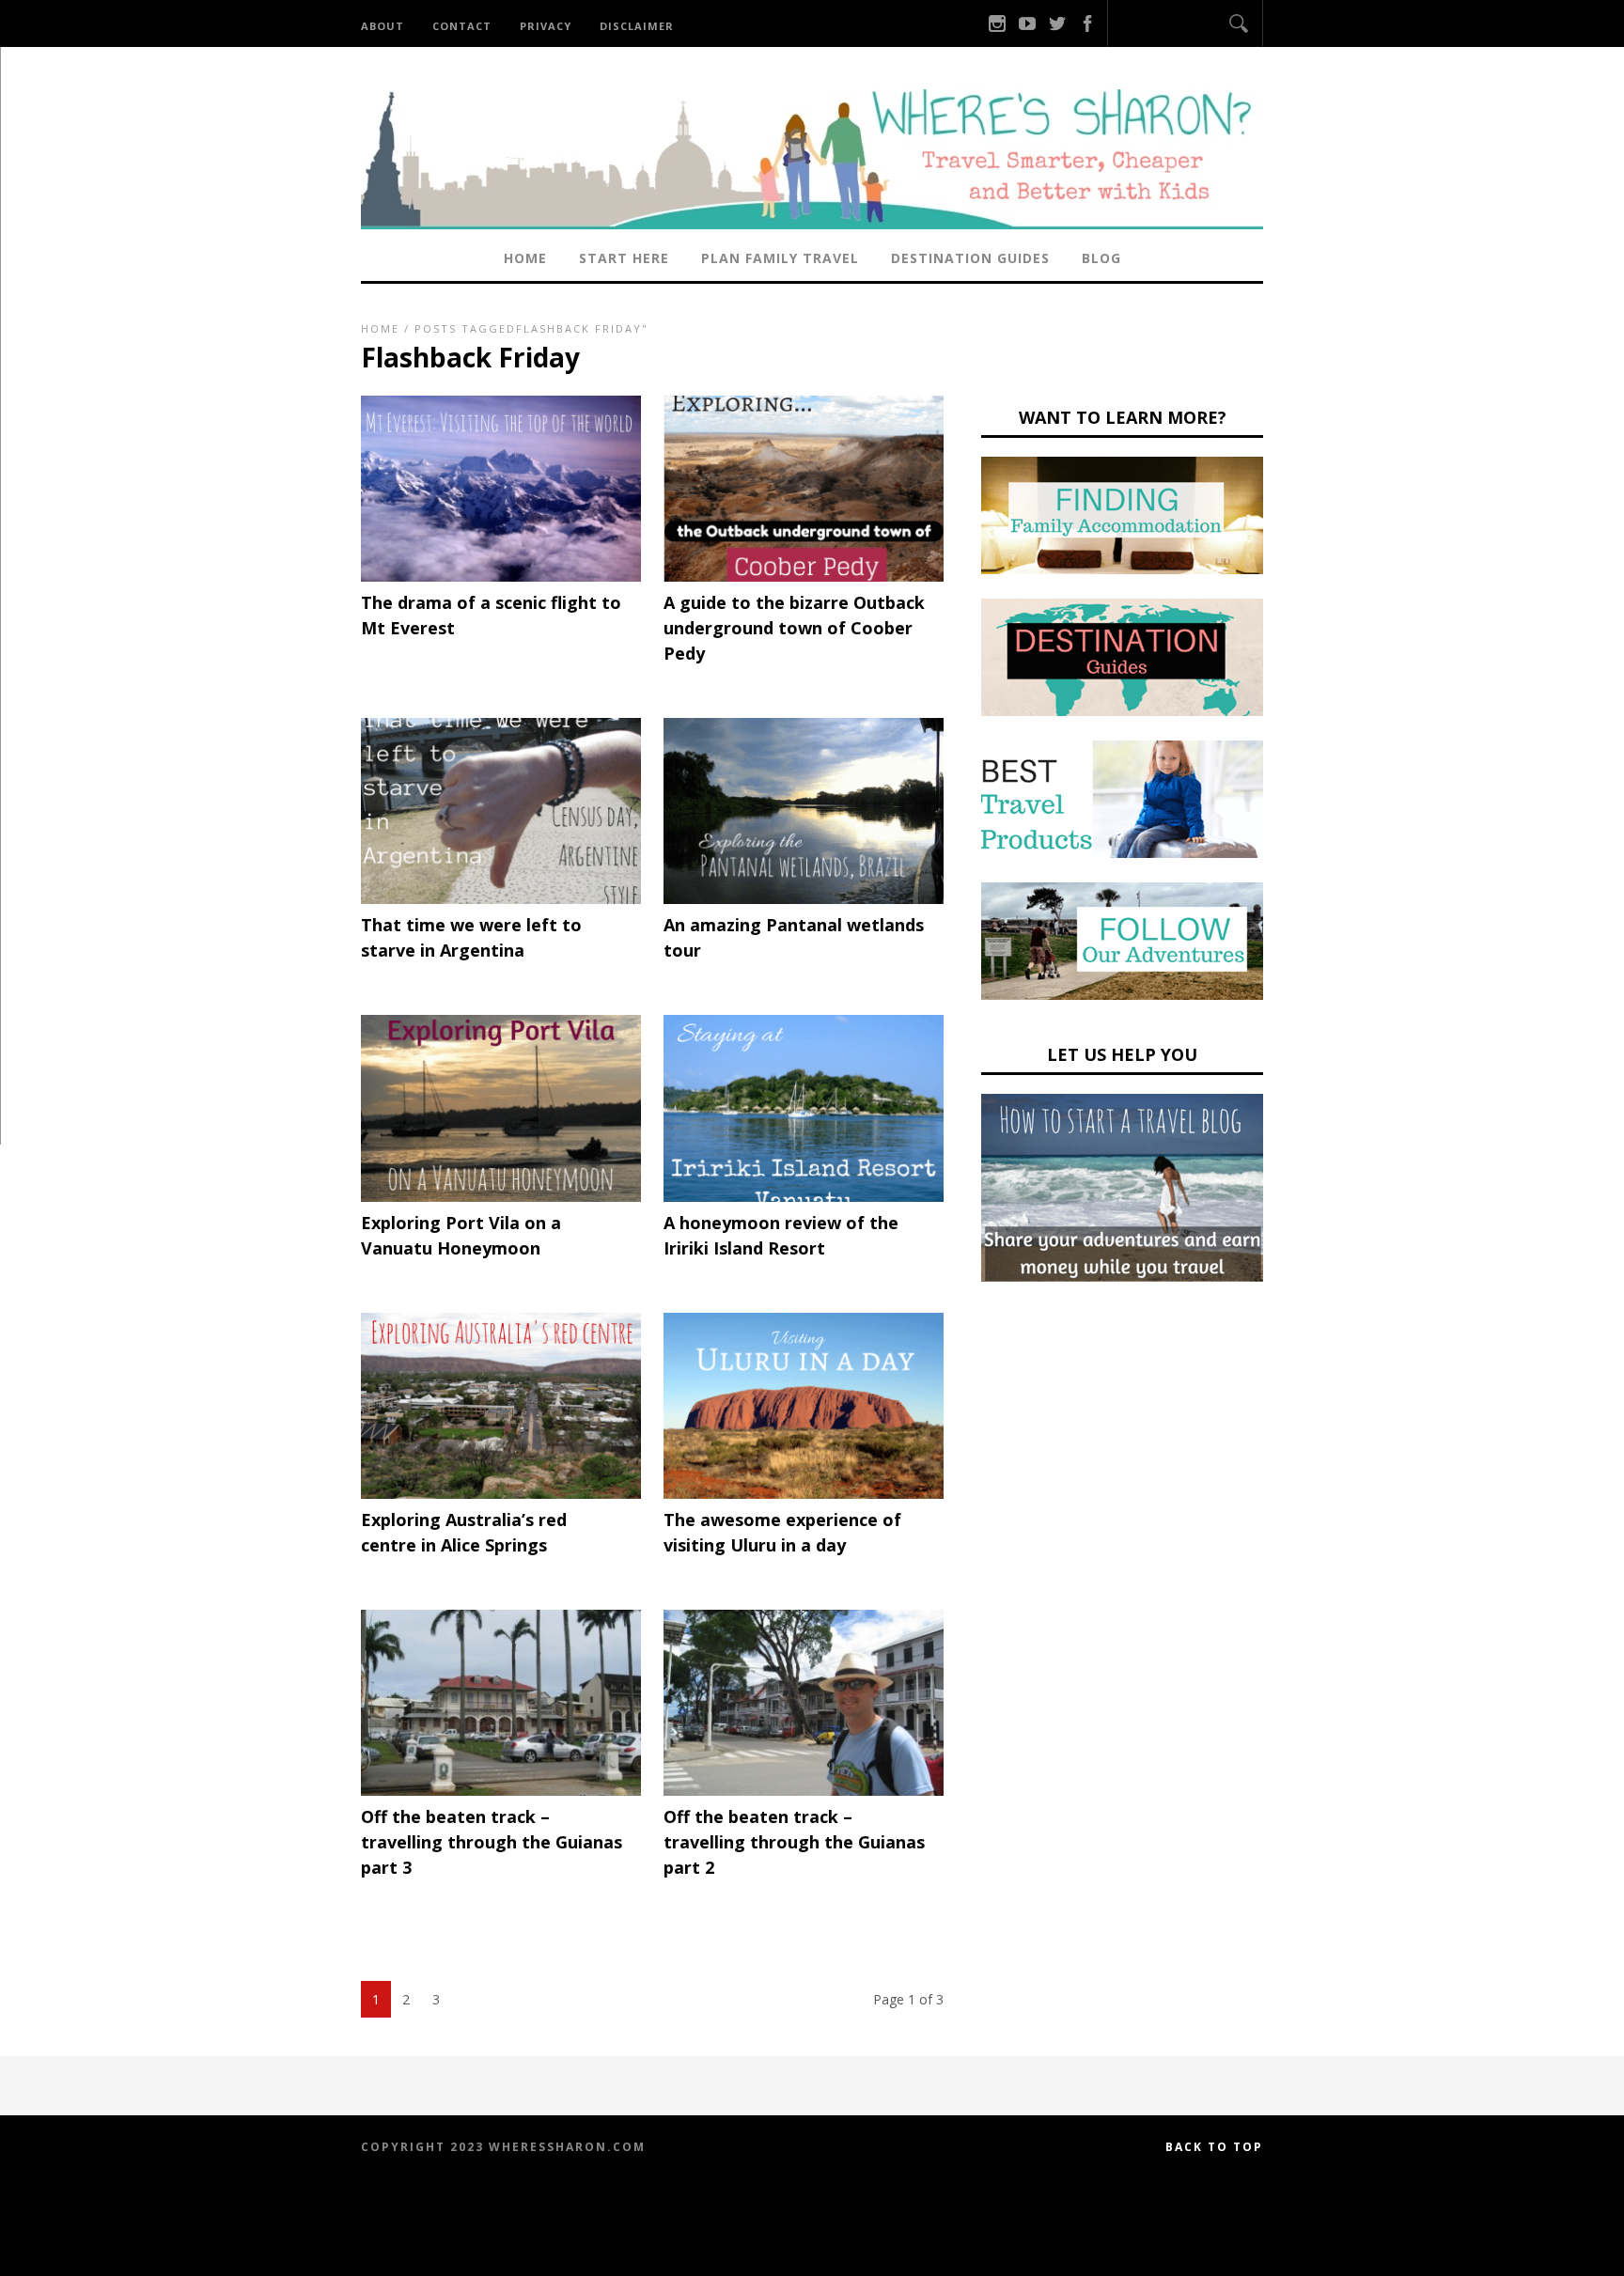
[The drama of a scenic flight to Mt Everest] (501, 577)
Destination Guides (970, 258)
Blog (1101, 258)
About (383, 26)
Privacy (546, 26)
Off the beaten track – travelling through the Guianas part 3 (492, 1842)
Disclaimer (637, 26)
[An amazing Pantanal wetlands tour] (804, 899)
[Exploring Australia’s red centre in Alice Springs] (501, 1494)
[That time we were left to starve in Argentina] (501, 899)
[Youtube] (1027, 23)
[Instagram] (997, 23)
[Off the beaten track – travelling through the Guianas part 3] (501, 1791)
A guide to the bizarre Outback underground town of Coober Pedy (794, 628)
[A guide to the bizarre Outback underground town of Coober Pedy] (804, 577)
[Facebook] (1087, 23)
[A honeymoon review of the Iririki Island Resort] (804, 1197)
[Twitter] (1057, 23)
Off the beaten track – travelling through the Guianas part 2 (794, 1842)
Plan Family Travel (780, 258)
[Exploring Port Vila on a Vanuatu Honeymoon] (501, 1197)
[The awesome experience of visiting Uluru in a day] (804, 1494)
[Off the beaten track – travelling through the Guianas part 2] (804, 1791)
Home (525, 258)
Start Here (624, 258)
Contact (462, 26)
